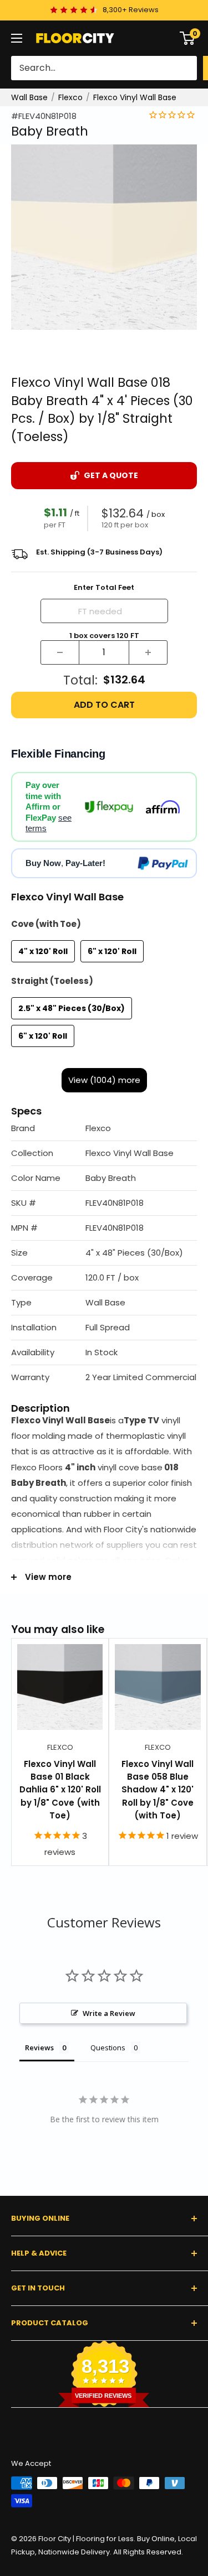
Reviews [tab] (39, 2048)
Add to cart (104, 705)
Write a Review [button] (109, 2013)
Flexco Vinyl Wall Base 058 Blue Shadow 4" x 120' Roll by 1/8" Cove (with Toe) (158, 1790)
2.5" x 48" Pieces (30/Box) (72, 1008)
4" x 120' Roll (43, 951)
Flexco (70, 97)
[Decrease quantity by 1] (60, 652)
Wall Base (29, 97)
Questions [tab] (108, 2048)
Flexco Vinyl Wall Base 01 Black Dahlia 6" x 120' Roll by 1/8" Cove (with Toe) (60, 1790)
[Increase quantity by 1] (148, 652)
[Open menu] (17, 38)
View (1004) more (104, 1080)
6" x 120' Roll (112, 951)
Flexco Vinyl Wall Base (135, 97)
